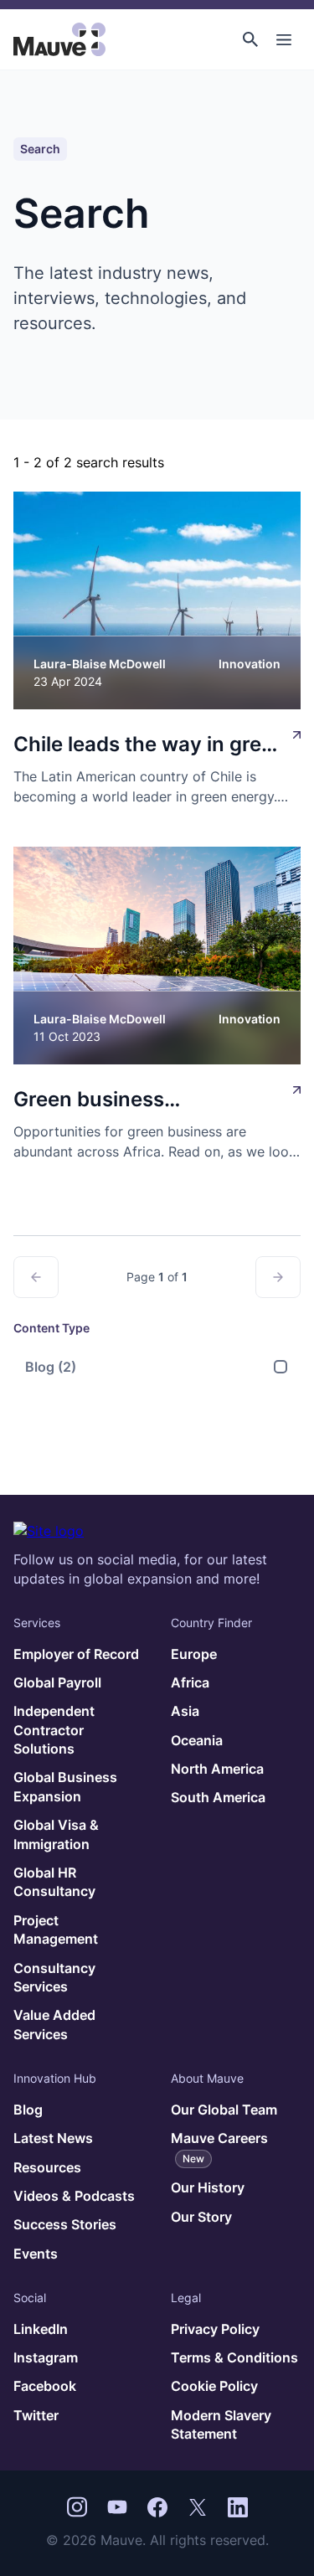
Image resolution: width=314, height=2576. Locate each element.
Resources (47, 2167)
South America (218, 1797)
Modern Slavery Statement (221, 2424)
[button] (250, 39)
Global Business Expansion (65, 1786)
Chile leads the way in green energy (149, 746)
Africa (190, 1682)
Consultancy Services (54, 1977)
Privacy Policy (215, 2329)
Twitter (36, 2415)
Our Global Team (224, 2110)
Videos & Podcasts (74, 2196)
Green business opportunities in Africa (123, 1101)
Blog (51, 1367)
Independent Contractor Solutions (54, 1730)
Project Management (56, 1929)
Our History (208, 2187)
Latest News (53, 2138)
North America (217, 1769)
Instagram (46, 2357)
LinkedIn (41, 2329)
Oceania (197, 1740)
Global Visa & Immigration (56, 1834)
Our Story (201, 2217)
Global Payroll (57, 1682)
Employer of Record (76, 1654)
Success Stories (65, 2224)
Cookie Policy (214, 2386)
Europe (194, 1654)
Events (36, 2254)
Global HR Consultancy (54, 1882)
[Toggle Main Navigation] (284, 39)
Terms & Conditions (234, 2357)
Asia (185, 1711)
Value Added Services (54, 2024)
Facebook (45, 2386)
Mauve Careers (219, 2147)
